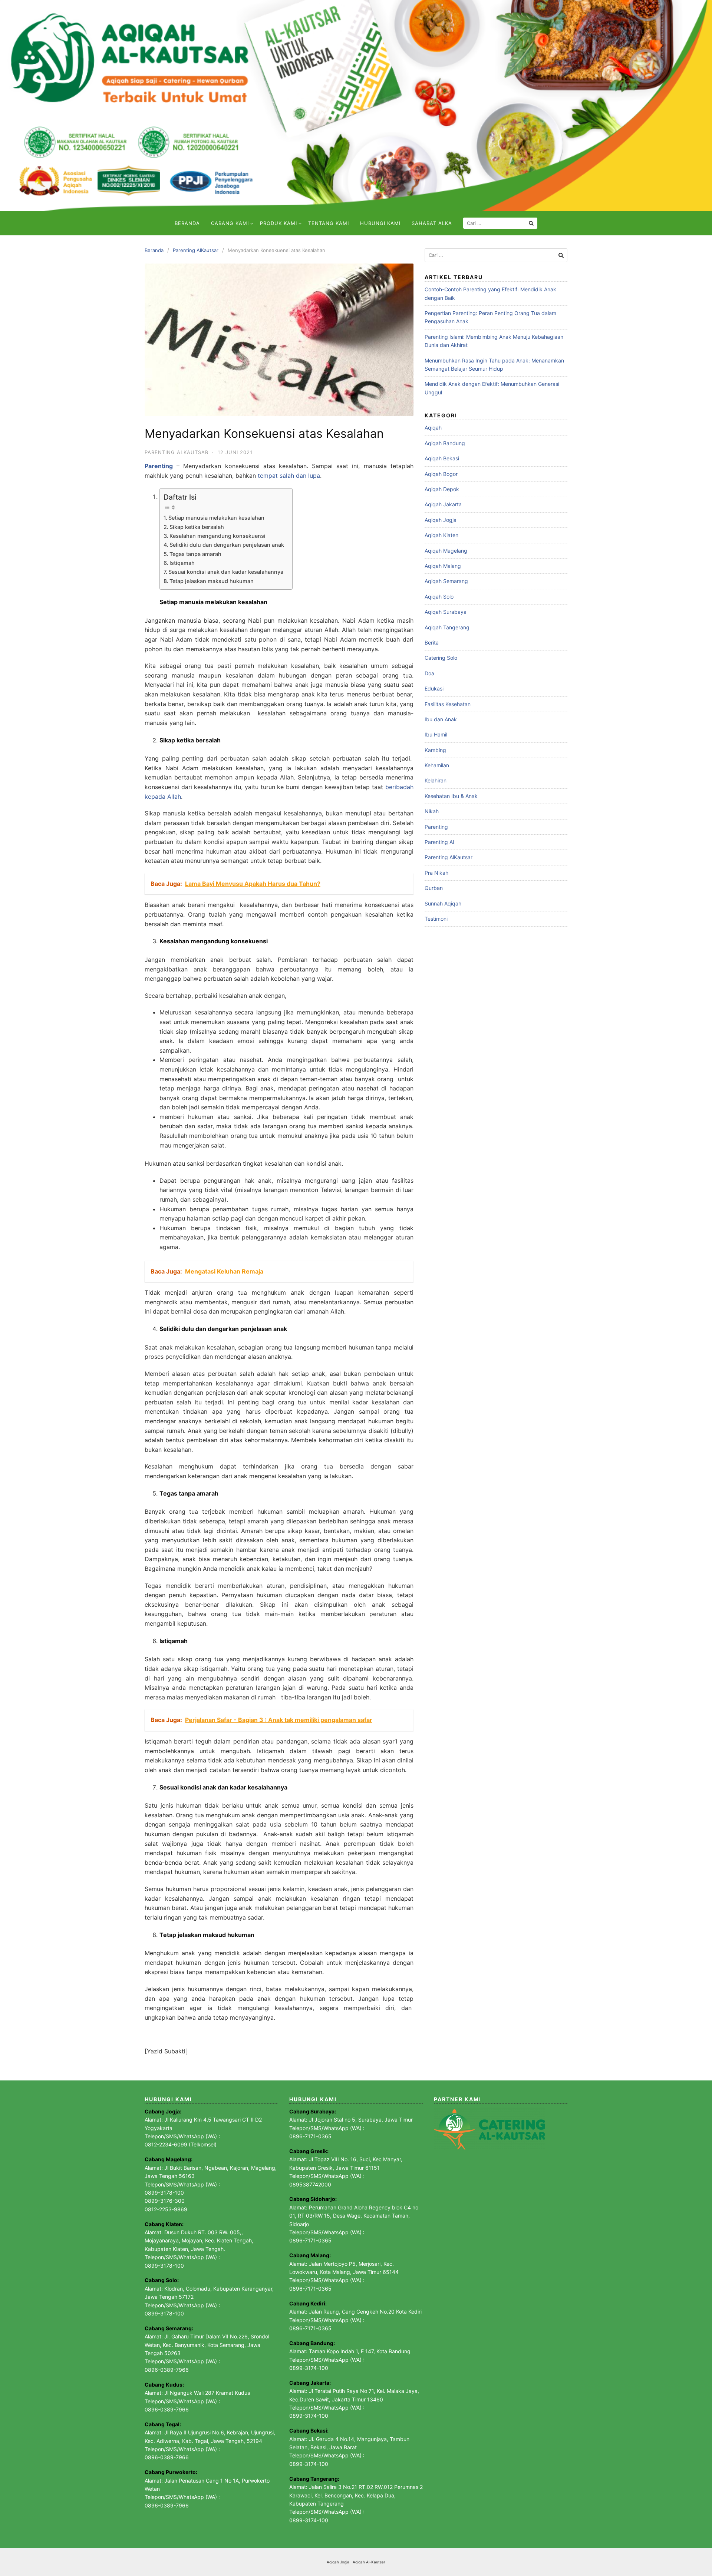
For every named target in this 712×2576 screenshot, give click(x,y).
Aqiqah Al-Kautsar (369, 2562)
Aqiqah (433, 428)
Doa (429, 673)
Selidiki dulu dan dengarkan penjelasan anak (227, 545)
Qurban (434, 888)
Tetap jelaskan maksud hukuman (212, 581)
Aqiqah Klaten (441, 535)
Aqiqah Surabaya (446, 612)
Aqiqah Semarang (446, 581)
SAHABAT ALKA (432, 223)
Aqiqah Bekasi (442, 458)
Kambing (435, 750)
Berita (432, 643)
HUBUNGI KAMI (380, 223)
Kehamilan (437, 765)
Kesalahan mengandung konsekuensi (217, 536)
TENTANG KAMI (329, 223)
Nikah (432, 811)
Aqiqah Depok (442, 489)
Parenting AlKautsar (196, 250)
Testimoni (436, 919)
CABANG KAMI (230, 223)
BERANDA (187, 223)
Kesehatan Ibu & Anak (451, 796)
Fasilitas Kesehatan (448, 704)
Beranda (154, 250)
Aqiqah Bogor (441, 474)
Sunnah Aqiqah (443, 903)
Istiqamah (183, 563)
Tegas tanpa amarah (195, 554)
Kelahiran (436, 780)
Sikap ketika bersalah (197, 527)
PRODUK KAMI (278, 223)
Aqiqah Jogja (441, 520)
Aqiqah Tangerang (447, 627)
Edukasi (434, 688)
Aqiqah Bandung (445, 443)
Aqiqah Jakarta (443, 504)
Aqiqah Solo (439, 597)
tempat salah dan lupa (289, 476)
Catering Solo (441, 658)
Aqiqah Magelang (446, 551)
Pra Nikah (436, 873)
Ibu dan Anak (441, 719)
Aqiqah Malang (443, 566)
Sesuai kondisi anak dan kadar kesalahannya (227, 572)
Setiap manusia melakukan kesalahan (217, 518)
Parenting (436, 827)
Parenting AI (439, 842)
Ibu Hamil (436, 734)
